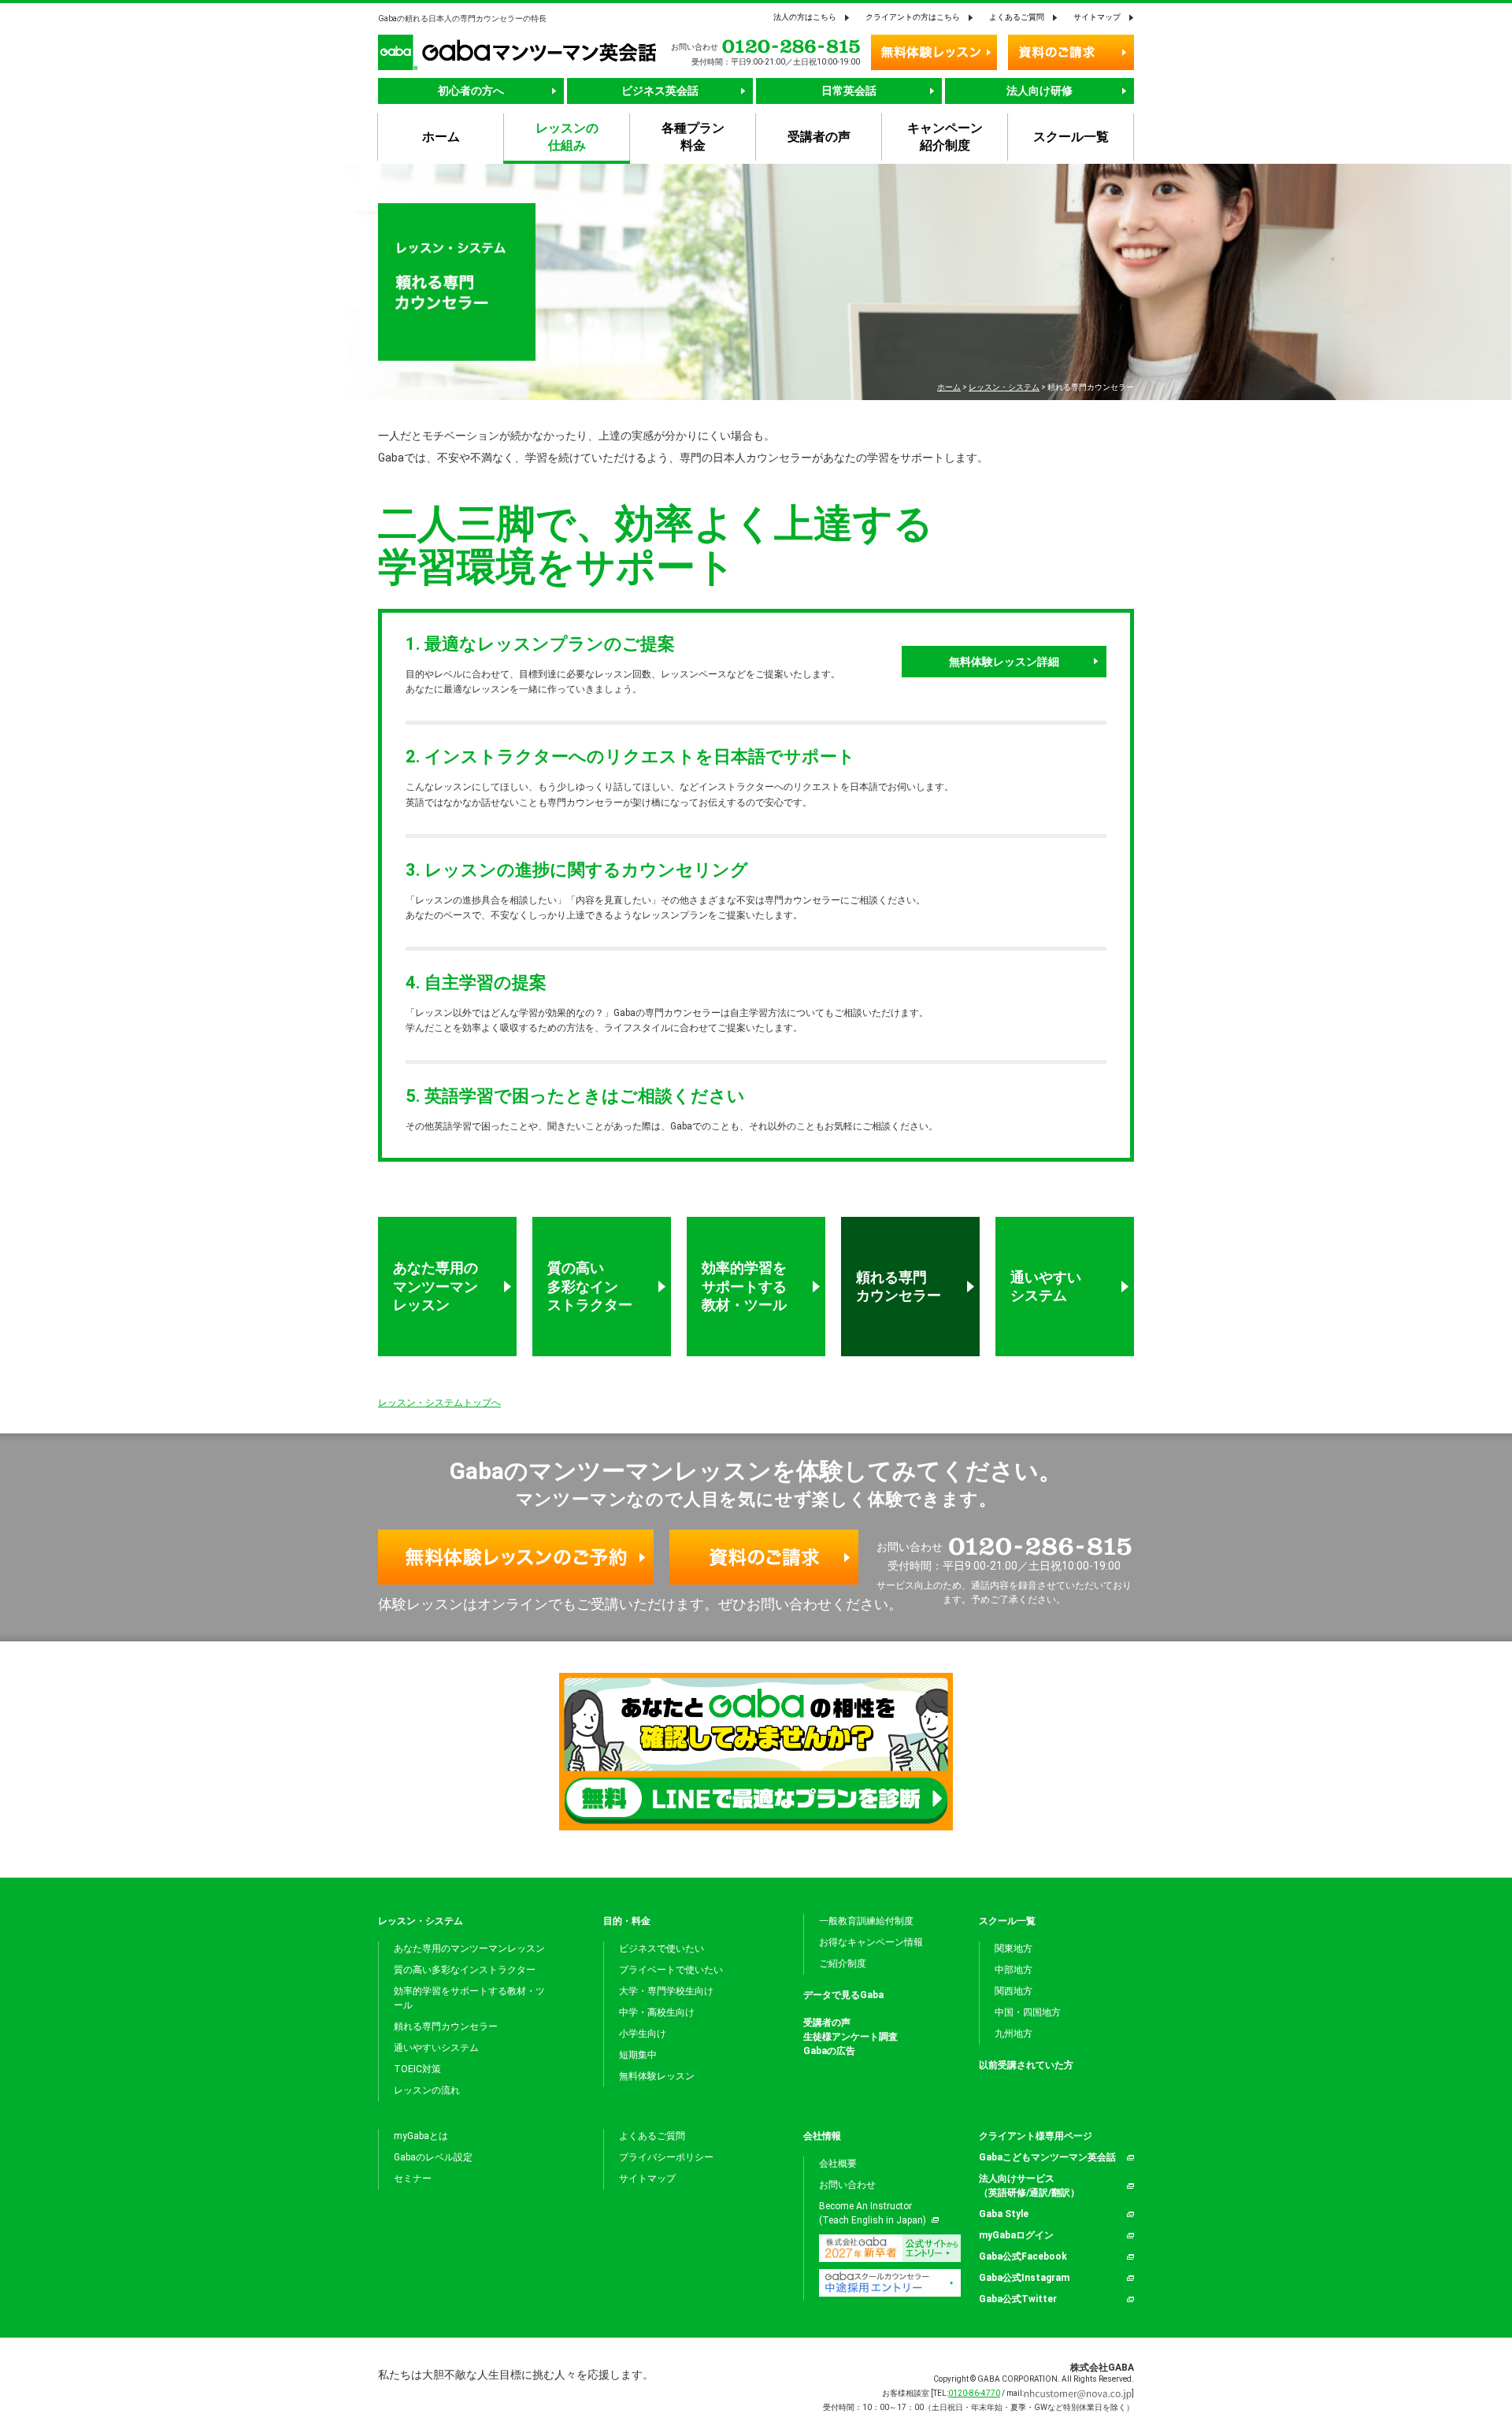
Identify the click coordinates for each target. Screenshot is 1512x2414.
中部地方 (1014, 1970)
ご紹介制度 (843, 1963)
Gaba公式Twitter (1018, 2299)
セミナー (413, 2179)
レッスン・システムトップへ (439, 1403)
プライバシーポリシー (666, 2157)
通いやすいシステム (1046, 1286)
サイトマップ (1097, 17)
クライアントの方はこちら (913, 17)
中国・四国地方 (1028, 2012)
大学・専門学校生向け (666, 1991)
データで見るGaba (843, 1995)
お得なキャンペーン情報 (871, 1942)
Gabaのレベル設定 (433, 2157)
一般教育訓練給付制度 (866, 1921)
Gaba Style (1004, 2214)
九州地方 (1014, 2034)
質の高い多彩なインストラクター (590, 1286)
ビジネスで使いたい (661, 1949)
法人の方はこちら (805, 17)
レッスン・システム (1004, 387)
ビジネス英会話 (660, 91)
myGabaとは (421, 2136)
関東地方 (1014, 1949)
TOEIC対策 (417, 2069)
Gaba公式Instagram (1024, 2278)
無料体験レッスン (657, 2076)
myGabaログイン (1016, 2235)
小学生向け (643, 2034)
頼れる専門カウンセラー (899, 1286)
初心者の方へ (471, 91)
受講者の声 (827, 2023)
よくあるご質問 (1017, 17)
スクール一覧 (1007, 1921)
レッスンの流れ (427, 2090)
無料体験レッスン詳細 (1004, 662)
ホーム (949, 387)
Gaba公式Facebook (1023, 2256)
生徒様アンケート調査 (850, 2037)
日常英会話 (849, 91)
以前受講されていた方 (1026, 2065)
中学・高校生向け (657, 2012)
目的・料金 (627, 1921)
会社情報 (822, 2136)
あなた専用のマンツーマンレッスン (435, 1286)
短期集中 (638, 2055)
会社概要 (838, 2164)
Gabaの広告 (829, 2051)
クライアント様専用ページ (1036, 2136)
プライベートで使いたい (671, 1970)
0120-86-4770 (974, 2393)
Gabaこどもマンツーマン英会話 (1047, 2157)
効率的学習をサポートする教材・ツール (744, 1286)
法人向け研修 (1039, 91)
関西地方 (1014, 1991)
